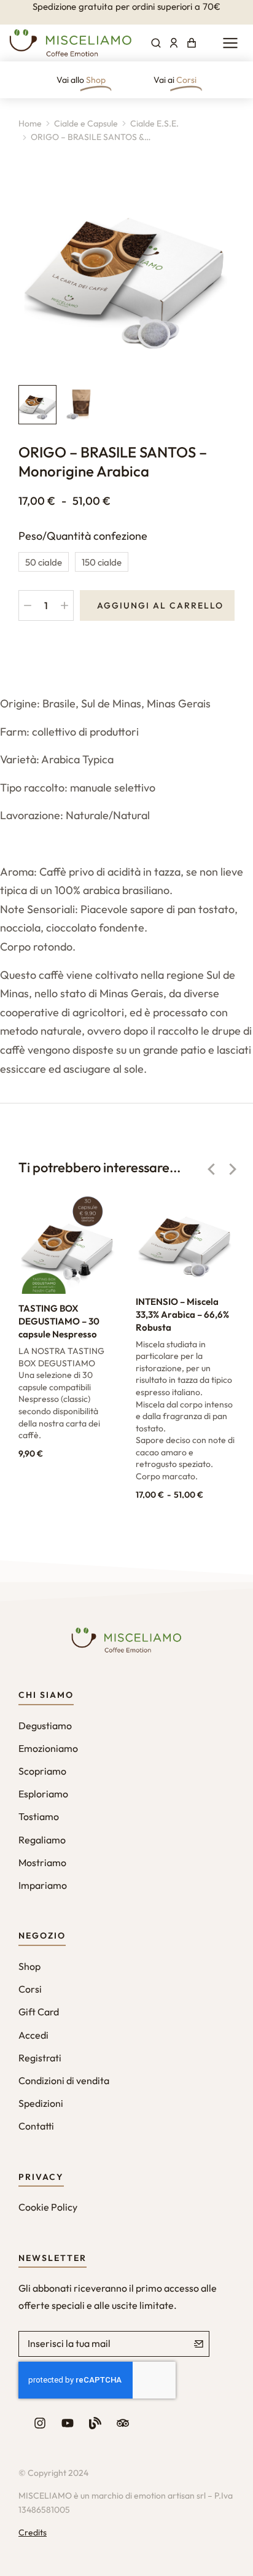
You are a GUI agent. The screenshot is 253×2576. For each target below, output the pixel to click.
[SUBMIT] (199, 2344)
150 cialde (102, 562)
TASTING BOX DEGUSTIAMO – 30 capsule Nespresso (59, 1321)
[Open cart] (192, 43)
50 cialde (44, 562)
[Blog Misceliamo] (95, 2423)
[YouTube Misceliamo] (68, 2423)
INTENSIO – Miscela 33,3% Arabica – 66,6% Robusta (182, 1314)
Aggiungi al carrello (160, 605)
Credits (33, 2532)
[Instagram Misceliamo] (40, 2423)
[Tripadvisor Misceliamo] (123, 2423)
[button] (211, 1169)
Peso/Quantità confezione (83, 536)
